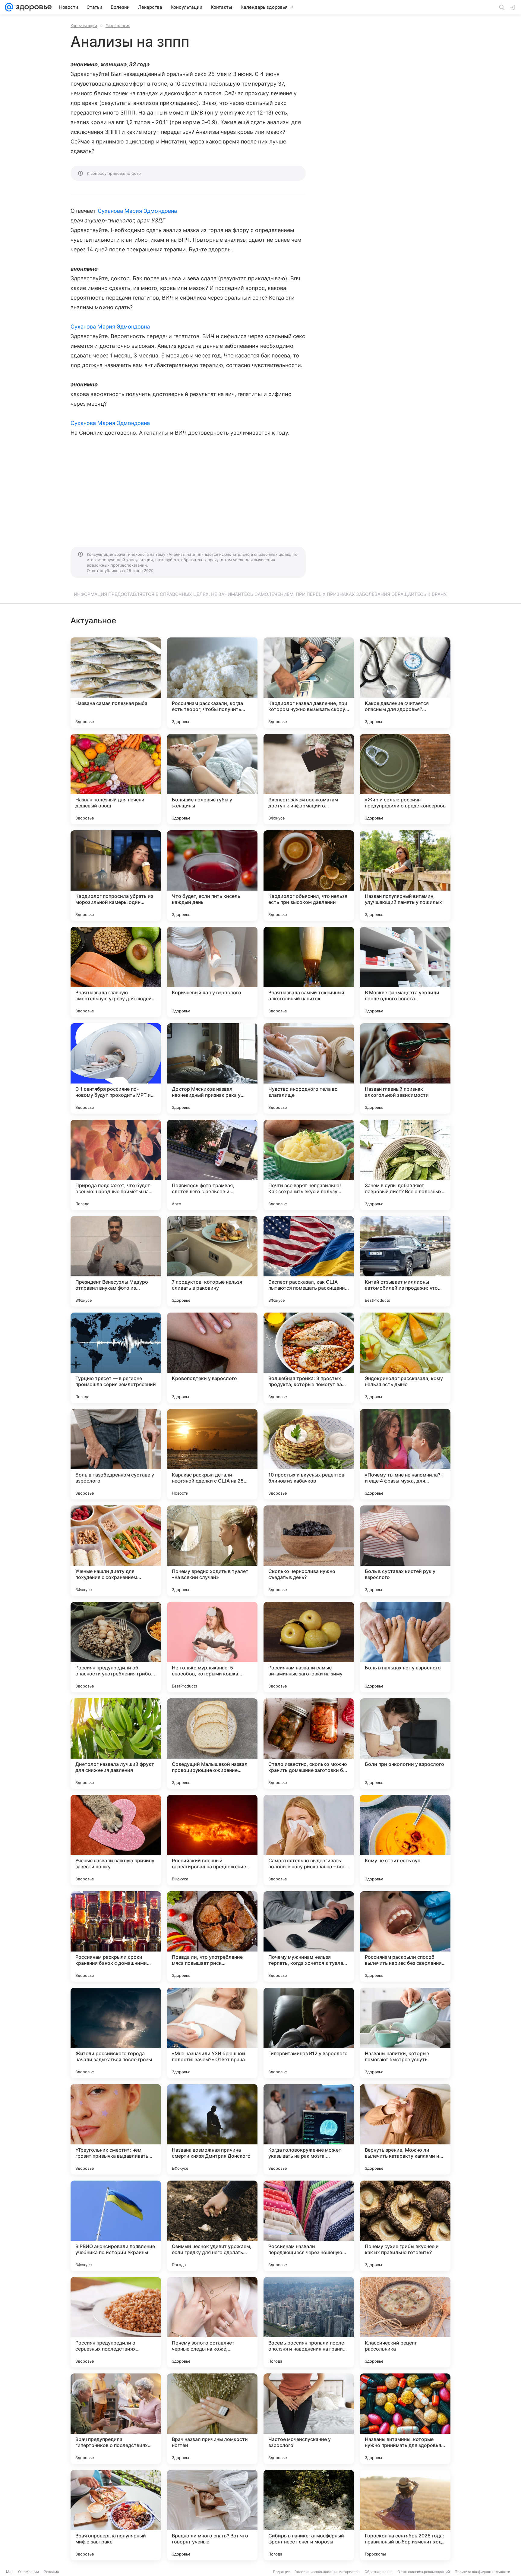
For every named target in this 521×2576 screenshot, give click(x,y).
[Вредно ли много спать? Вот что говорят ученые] (212, 2515)
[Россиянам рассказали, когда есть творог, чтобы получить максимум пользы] (212, 683)
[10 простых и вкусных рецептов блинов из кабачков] (309, 1454)
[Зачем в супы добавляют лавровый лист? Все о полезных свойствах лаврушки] (405, 1165)
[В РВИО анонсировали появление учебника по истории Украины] (116, 2226)
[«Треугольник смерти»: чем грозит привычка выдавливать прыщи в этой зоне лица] (116, 2129)
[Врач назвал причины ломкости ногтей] (212, 2419)
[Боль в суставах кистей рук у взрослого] (405, 1551)
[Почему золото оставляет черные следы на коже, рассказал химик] (212, 2322)
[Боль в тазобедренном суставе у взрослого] (116, 1454)
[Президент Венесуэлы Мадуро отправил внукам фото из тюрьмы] (116, 1261)
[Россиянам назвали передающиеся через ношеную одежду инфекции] (309, 2226)
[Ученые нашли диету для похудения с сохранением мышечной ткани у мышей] (116, 1551)
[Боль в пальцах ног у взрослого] (405, 1647)
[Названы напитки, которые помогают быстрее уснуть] (405, 2033)
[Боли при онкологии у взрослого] (405, 1744)
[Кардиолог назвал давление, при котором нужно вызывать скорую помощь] (309, 683)
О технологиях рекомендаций (424, 2572)
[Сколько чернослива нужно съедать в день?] (309, 1551)
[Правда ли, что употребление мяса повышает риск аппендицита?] (212, 1936)
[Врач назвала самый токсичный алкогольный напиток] (309, 972)
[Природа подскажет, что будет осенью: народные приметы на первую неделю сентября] (116, 1165)
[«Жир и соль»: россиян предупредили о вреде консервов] (405, 779)
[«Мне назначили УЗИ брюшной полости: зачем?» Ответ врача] (212, 2033)
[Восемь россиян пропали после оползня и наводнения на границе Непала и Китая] (309, 2322)
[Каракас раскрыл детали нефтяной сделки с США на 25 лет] (212, 1454)
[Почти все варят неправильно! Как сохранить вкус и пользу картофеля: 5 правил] (309, 1165)
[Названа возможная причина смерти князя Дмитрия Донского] (212, 2129)
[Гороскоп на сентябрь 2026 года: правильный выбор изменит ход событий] (405, 2515)
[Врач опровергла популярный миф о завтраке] (116, 2515)
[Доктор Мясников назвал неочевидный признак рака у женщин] (212, 1068)
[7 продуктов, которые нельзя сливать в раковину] (212, 1261)
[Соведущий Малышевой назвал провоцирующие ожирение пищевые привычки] (212, 1744)
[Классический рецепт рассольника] (405, 2322)
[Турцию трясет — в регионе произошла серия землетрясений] (116, 1358)
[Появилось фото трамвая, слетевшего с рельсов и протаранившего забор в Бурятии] (212, 1165)
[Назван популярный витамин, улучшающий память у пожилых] (405, 876)
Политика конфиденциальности (482, 2572)
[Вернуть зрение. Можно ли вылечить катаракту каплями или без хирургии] (405, 2129)
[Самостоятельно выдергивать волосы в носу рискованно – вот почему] (309, 1840)
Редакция (282, 2572)
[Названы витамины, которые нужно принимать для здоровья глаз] (405, 2419)
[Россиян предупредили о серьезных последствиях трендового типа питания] (116, 2322)
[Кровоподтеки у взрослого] (212, 1358)
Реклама (51, 2572)
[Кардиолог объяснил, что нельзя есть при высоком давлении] (309, 876)
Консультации (84, 26)
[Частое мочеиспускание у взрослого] (309, 2419)
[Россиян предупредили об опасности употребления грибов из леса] (116, 1647)
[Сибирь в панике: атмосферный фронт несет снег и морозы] (309, 2515)
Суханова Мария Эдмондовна (137, 211)
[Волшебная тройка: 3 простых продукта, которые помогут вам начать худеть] (309, 1358)
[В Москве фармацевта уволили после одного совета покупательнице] (405, 972)
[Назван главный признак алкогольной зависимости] (405, 1068)
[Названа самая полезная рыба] (116, 683)
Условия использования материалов (327, 2572)
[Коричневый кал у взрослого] (212, 972)
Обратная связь (379, 2572)
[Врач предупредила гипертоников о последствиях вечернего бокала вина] (116, 2419)
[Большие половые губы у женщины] (212, 779)
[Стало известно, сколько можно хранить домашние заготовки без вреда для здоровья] (309, 1744)
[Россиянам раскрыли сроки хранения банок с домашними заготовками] (116, 1936)
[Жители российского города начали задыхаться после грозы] (116, 2033)
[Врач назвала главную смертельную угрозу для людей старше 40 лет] (116, 972)
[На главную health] (33, 7)
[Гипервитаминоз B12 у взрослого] (309, 2033)
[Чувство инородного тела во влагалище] (309, 1068)
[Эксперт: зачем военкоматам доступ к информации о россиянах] (309, 779)
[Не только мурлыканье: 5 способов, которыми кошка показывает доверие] (212, 1647)
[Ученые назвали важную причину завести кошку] (116, 1840)
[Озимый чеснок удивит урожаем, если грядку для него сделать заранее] (212, 2226)
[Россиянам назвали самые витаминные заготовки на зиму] (309, 1647)
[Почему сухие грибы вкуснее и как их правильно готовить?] (405, 2226)
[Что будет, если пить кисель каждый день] (212, 876)
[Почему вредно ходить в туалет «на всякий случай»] (212, 1551)
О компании (28, 2572)
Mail (10, 2572)
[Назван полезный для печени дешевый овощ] (116, 779)
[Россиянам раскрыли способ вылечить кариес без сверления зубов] (405, 1936)
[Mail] (9, 7)
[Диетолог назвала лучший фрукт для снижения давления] (116, 1744)
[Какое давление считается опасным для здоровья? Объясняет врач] (405, 683)
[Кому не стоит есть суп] (405, 1840)
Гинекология (118, 26)
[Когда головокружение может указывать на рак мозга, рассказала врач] (309, 2129)
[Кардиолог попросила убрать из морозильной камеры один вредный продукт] (116, 876)
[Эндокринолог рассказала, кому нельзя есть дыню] (405, 1358)
